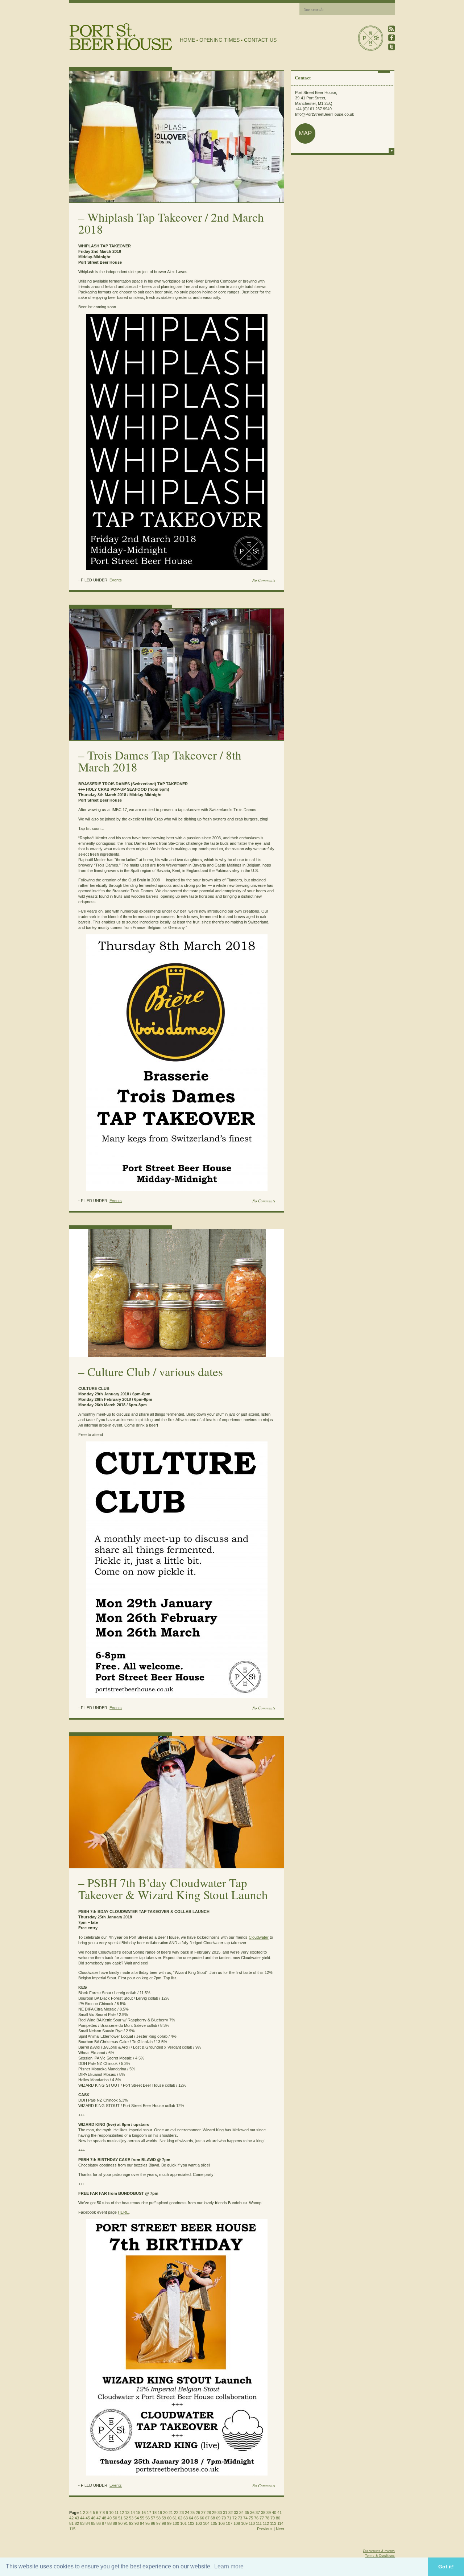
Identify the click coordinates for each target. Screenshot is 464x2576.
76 (256, 2518)
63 (186, 2518)
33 (236, 2513)
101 (183, 2523)
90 (120, 2523)
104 (206, 2523)
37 (258, 2513)
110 (252, 2523)
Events (116, 580)
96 (153, 2523)
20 (165, 2513)
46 (93, 2518)
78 (267, 2518)
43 (77, 2518)
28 (209, 2513)
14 (133, 2513)
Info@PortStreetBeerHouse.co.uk (325, 114)
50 (115, 2518)
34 (241, 2513)
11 (117, 2513)
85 (93, 2523)
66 (202, 2518)
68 (213, 2518)
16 (144, 2513)
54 (137, 2518)
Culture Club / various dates (155, 1371)
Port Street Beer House (370, 38)
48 (104, 2518)
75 (251, 2518)
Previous (265, 2529)
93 (137, 2523)
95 (148, 2523)
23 (182, 2513)
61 (175, 2518)
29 (214, 2513)
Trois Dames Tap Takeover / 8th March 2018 (160, 761)
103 (199, 2523)
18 (154, 2513)
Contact (303, 77)
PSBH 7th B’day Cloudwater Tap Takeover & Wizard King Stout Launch (173, 1888)
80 (278, 2518)
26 (198, 2513)
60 (169, 2518)
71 (229, 2518)
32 (231, 2513)
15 (138, 2513)
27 (203, 2513)
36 (252, 2513)
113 (273, 2523)
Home (187, 40)
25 (192, 2513)
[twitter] (391, 47)
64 (191, 2518)
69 (218, 2518)
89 (115, 2523)
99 (169, 2523)
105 (214, 2523)
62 (180, 2518)
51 (120, 2518)
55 (142, 2518)
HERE (123, 2212)
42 (71, 2518)
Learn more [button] (229, 2566)
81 (71, 2523)
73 (240, 2518)
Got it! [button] (446, 2567)
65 (196, 2518)
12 (122, 2513)
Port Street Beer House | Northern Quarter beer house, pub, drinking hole (121, 37)
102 (191, 2523)
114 (280, 2523)
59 (164, 2518)
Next (280, 2529)
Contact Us (260, 40)
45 (88, 2518)
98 (164, 2523)
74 (245, 2518)
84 (88, 2523)
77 (262, 2518)
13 (127, 2513)
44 (82, 2518)
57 (153, 2518)
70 (224, 2518)
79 (273, 2518)
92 (131, 2523)
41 (279, 2513)
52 (126, 2518)
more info (391, 151)
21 (171, 2513)
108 (237, 2523)
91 (126, 2523)
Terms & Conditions (380, 2556)
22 (176, 2513)
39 (269, 2513)
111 (259, 2523)
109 (244, 2523)
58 (158, 2518)
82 (77, 2523)
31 (225, 2513)
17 (149, 2513)
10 (111, 2513)
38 (263, 2513)
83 (82, 2523)
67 (207, 2518)
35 (247, 2513)
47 (99, 2518)
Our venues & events (379, 2551)
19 (160, 2513)
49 (109, 2518)
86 (99, 2523)
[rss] (391, 29)
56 (148, 2518)
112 (266, 2523)
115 (72, 2529)
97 (158, 2523)
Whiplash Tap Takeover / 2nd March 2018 (171, 223)
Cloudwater (259, 1937)
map (305, 133)
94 (142, 2523)
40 (274, 2513)
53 (131, 2518)
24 (187, 2513)
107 (229, 2523)
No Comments (264, 580)
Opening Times (219, 40)
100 (176, 2523)
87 (104, 2523)
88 (109, 2523)
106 (221, 2523)
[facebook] (391, 38)
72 (235, 2518)
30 (220, 2513)
